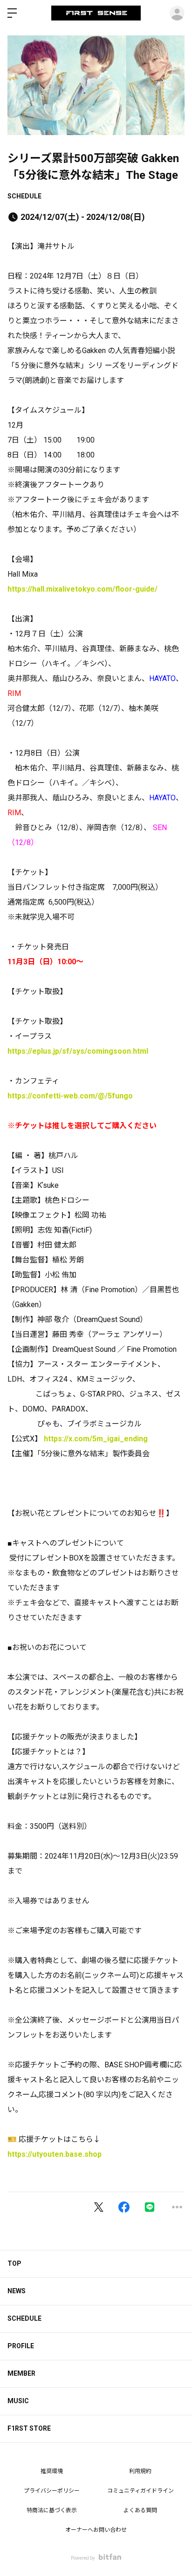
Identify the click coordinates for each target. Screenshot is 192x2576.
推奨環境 (52, 2471)
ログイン (177, 13)
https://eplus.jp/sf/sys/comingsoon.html (78, 1051)
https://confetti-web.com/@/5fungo (70, 1096)
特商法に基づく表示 (52, 2510)
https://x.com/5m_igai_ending (96, 1439)
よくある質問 (140, 2510)
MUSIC (18, 2401)
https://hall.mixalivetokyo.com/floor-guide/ (82, 589)
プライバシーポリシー (52, 2491)
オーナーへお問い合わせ (96, 2530)
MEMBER (21, 2373)
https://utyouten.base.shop (55, 2154)
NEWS (17, 2291)
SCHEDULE (24, 196)
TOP (14, 2263)
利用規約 (140, 2471)
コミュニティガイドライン (141, 2491)
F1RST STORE (29, 2428)
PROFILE (21, 2346)
